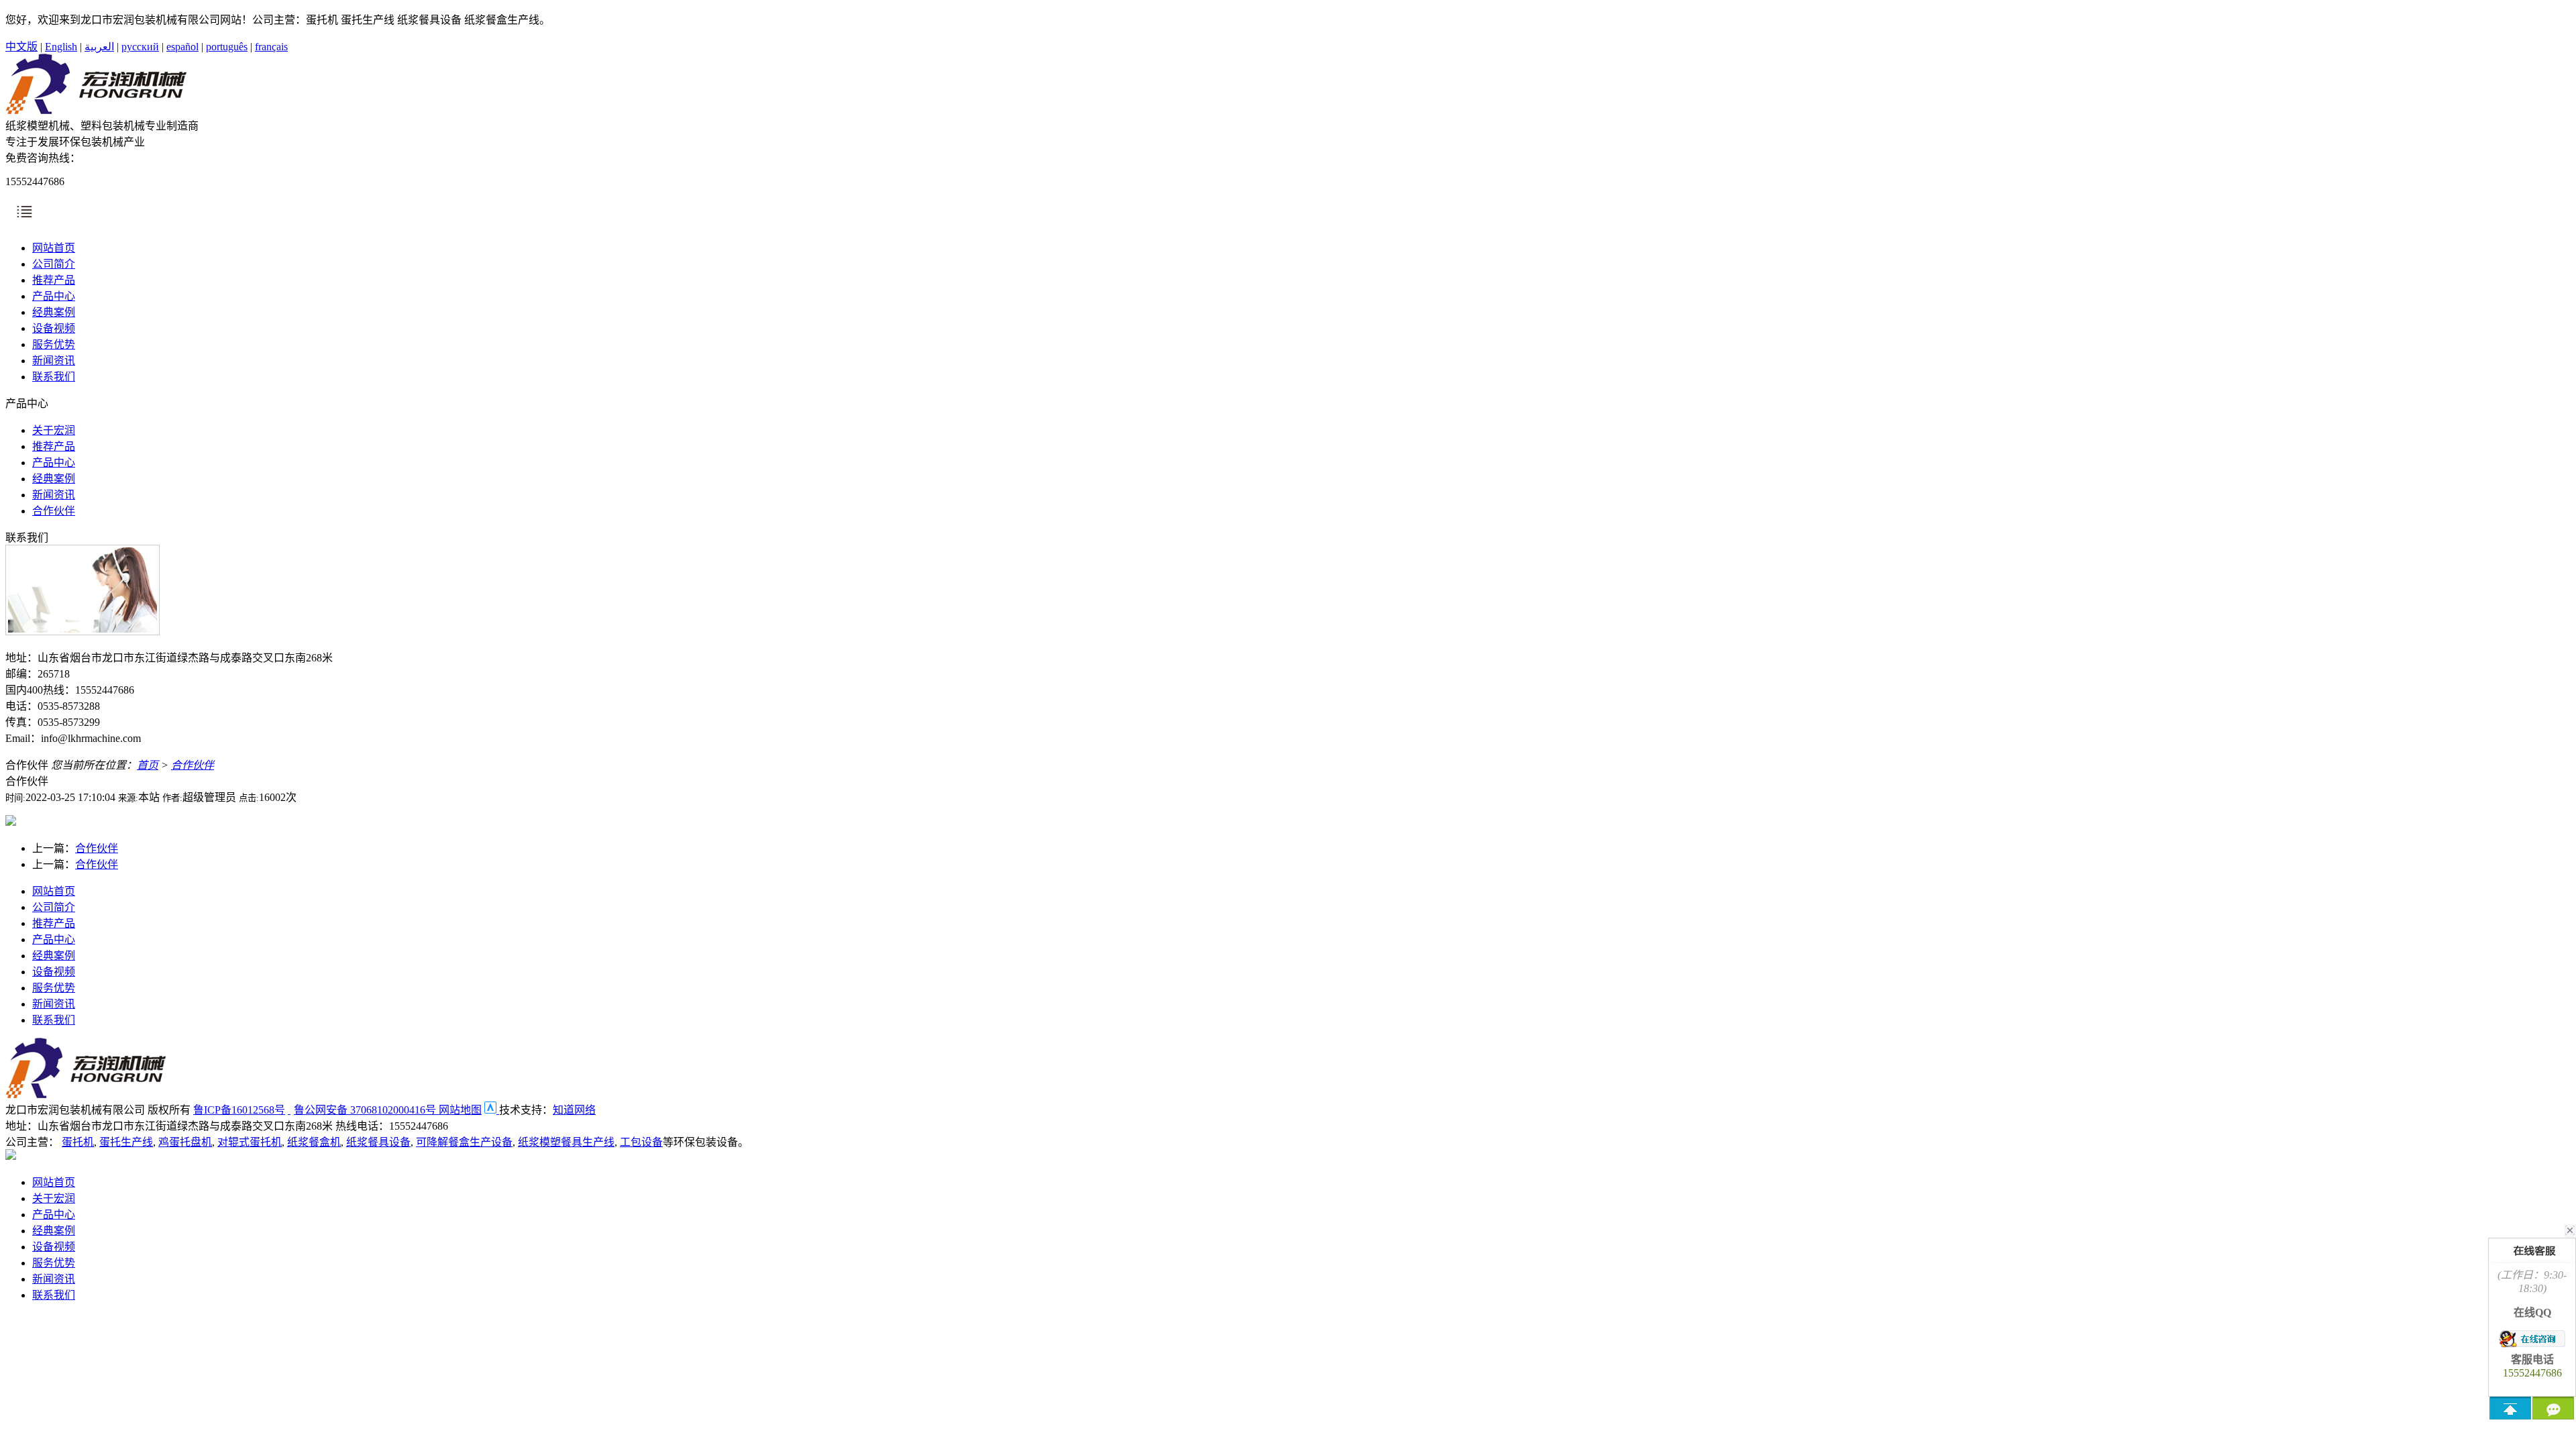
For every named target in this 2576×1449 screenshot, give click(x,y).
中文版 (21, 47)
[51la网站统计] (492, 1110)
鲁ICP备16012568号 (239, 1110)
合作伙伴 (54, 511)
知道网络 (574, 1110)
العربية (99, 47)
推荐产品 (54, 280)
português (227, 47)
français (271, 47)
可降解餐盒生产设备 (464, 1142)
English (61, 47)
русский (140, 47)
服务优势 (54, 344)
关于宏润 (54, 430)
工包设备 (641, 1142)
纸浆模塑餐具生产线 (566, 1142)
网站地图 (460, 1110)
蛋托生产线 (126, 1142)
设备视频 (54, 328)
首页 (148, 765)
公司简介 (54, 264)
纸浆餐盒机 (314, 1142)
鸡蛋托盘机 (185, 1142)
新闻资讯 (54, 361)
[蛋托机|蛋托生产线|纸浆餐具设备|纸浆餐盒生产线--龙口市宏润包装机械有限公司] (96, 110)
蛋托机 (78, 1142)
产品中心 (54, 296)
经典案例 (54, 312)
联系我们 (54, 377)
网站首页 (54, 248)
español (182, 47)
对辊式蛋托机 (250, 1142)
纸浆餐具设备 (378, 1142)
